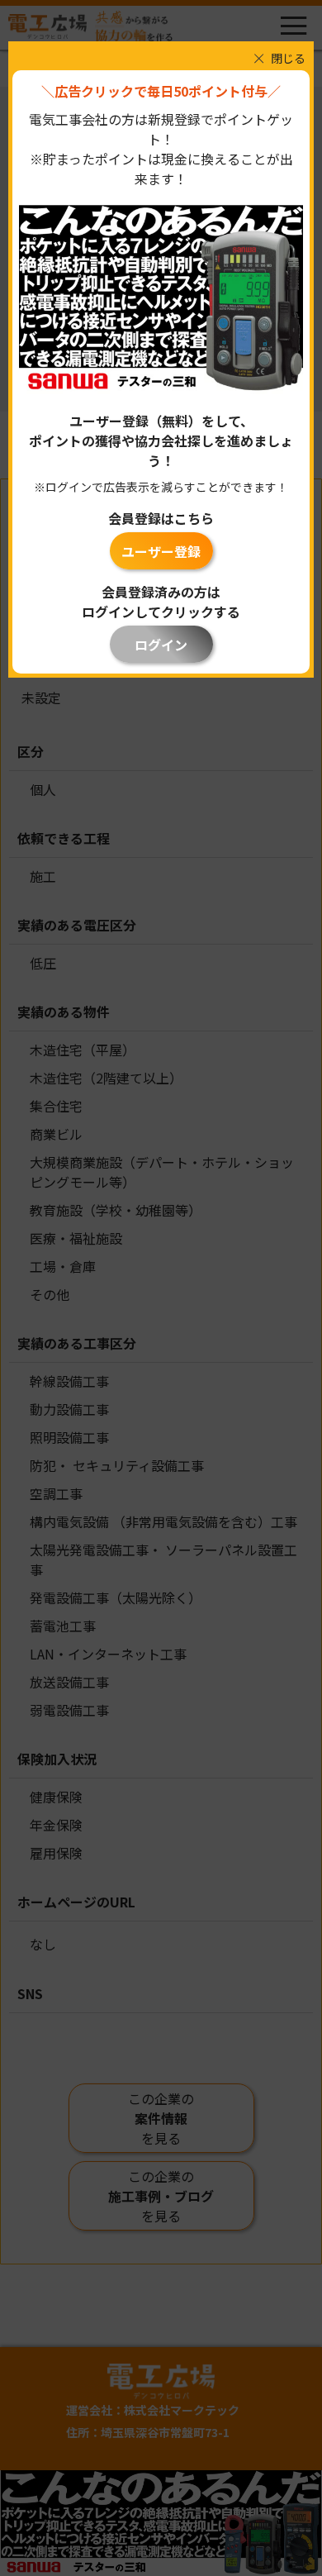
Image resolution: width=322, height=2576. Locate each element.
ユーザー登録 (161, 551)
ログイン (161, 645)
